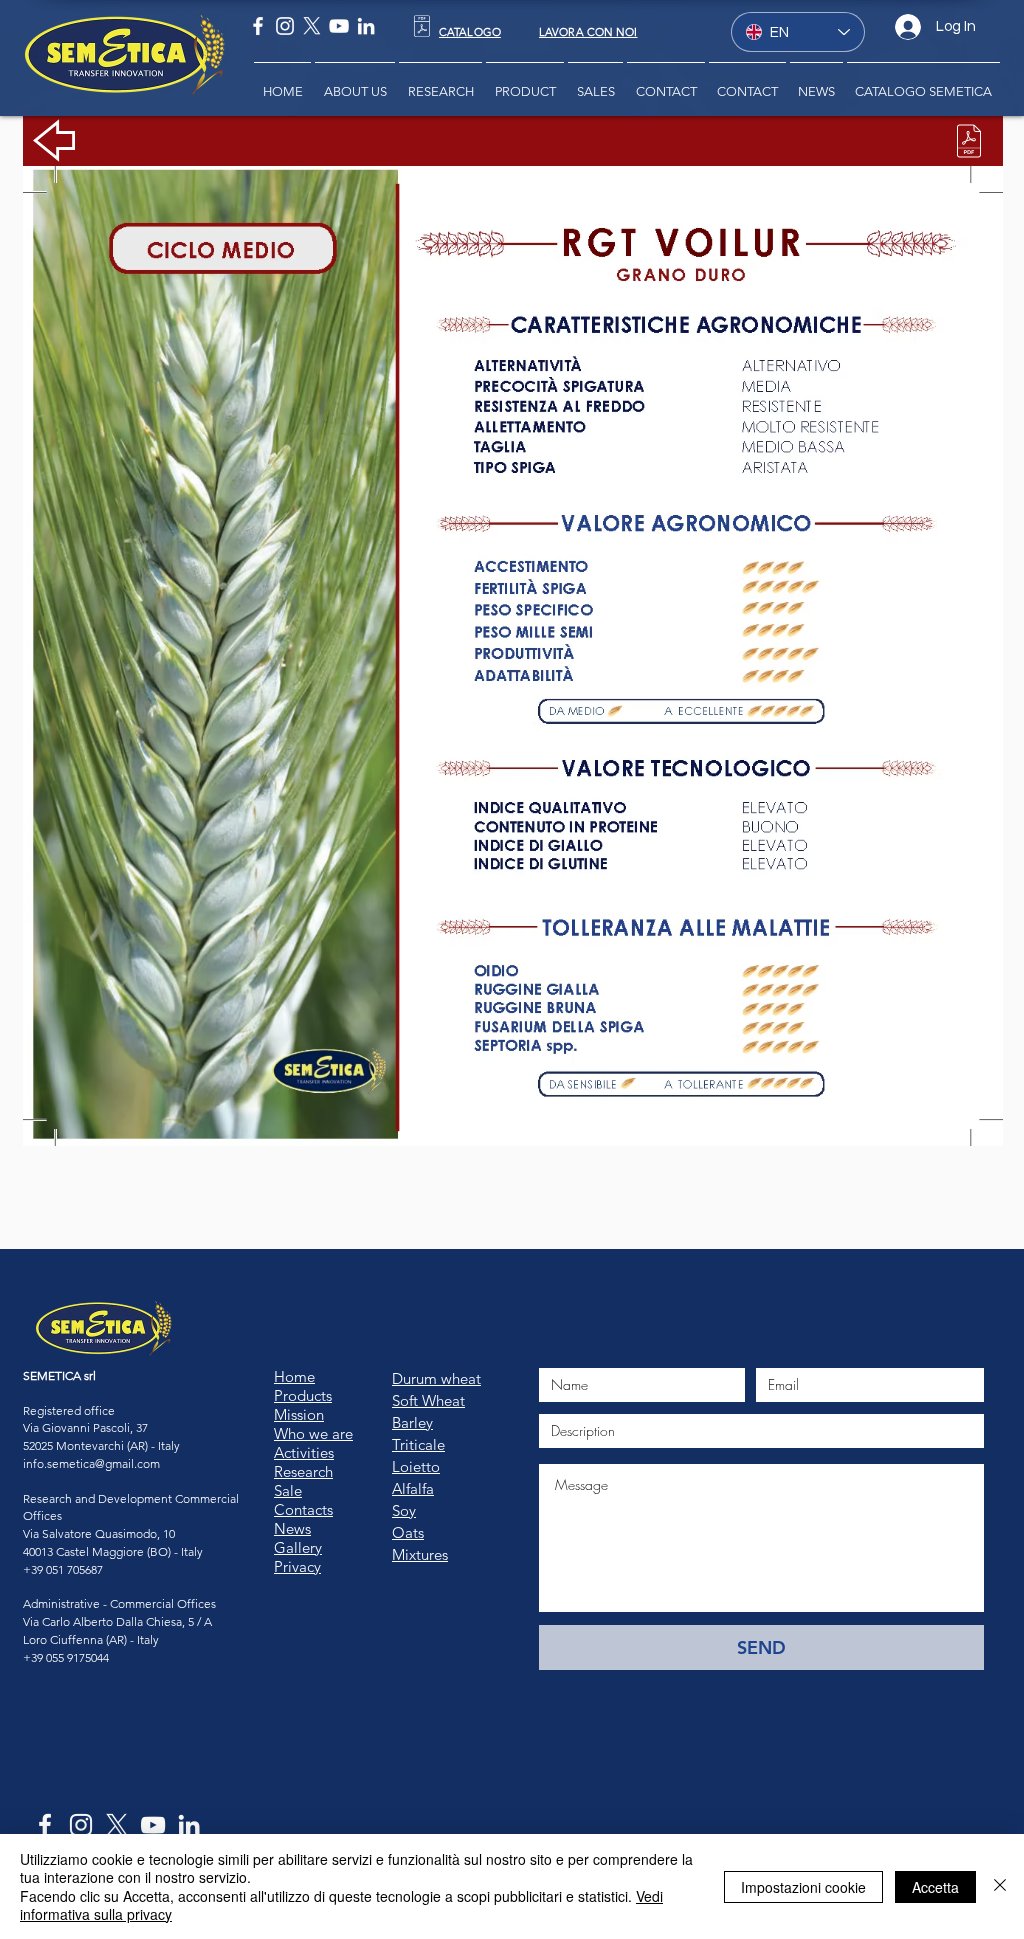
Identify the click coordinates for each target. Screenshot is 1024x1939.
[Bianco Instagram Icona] (285, 26)
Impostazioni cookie (803, 1887)
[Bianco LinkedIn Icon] (366, 26)
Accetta (935, 1887)
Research (303, 1471)
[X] (312, 26)
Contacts (303, 1509)
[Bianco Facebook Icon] (258, 26)
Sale (288, 1490)
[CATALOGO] (421, 26)
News (292, 1528)
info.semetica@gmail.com (91, 1463)
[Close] (1000, 1886)
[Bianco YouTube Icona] (339, 26)
